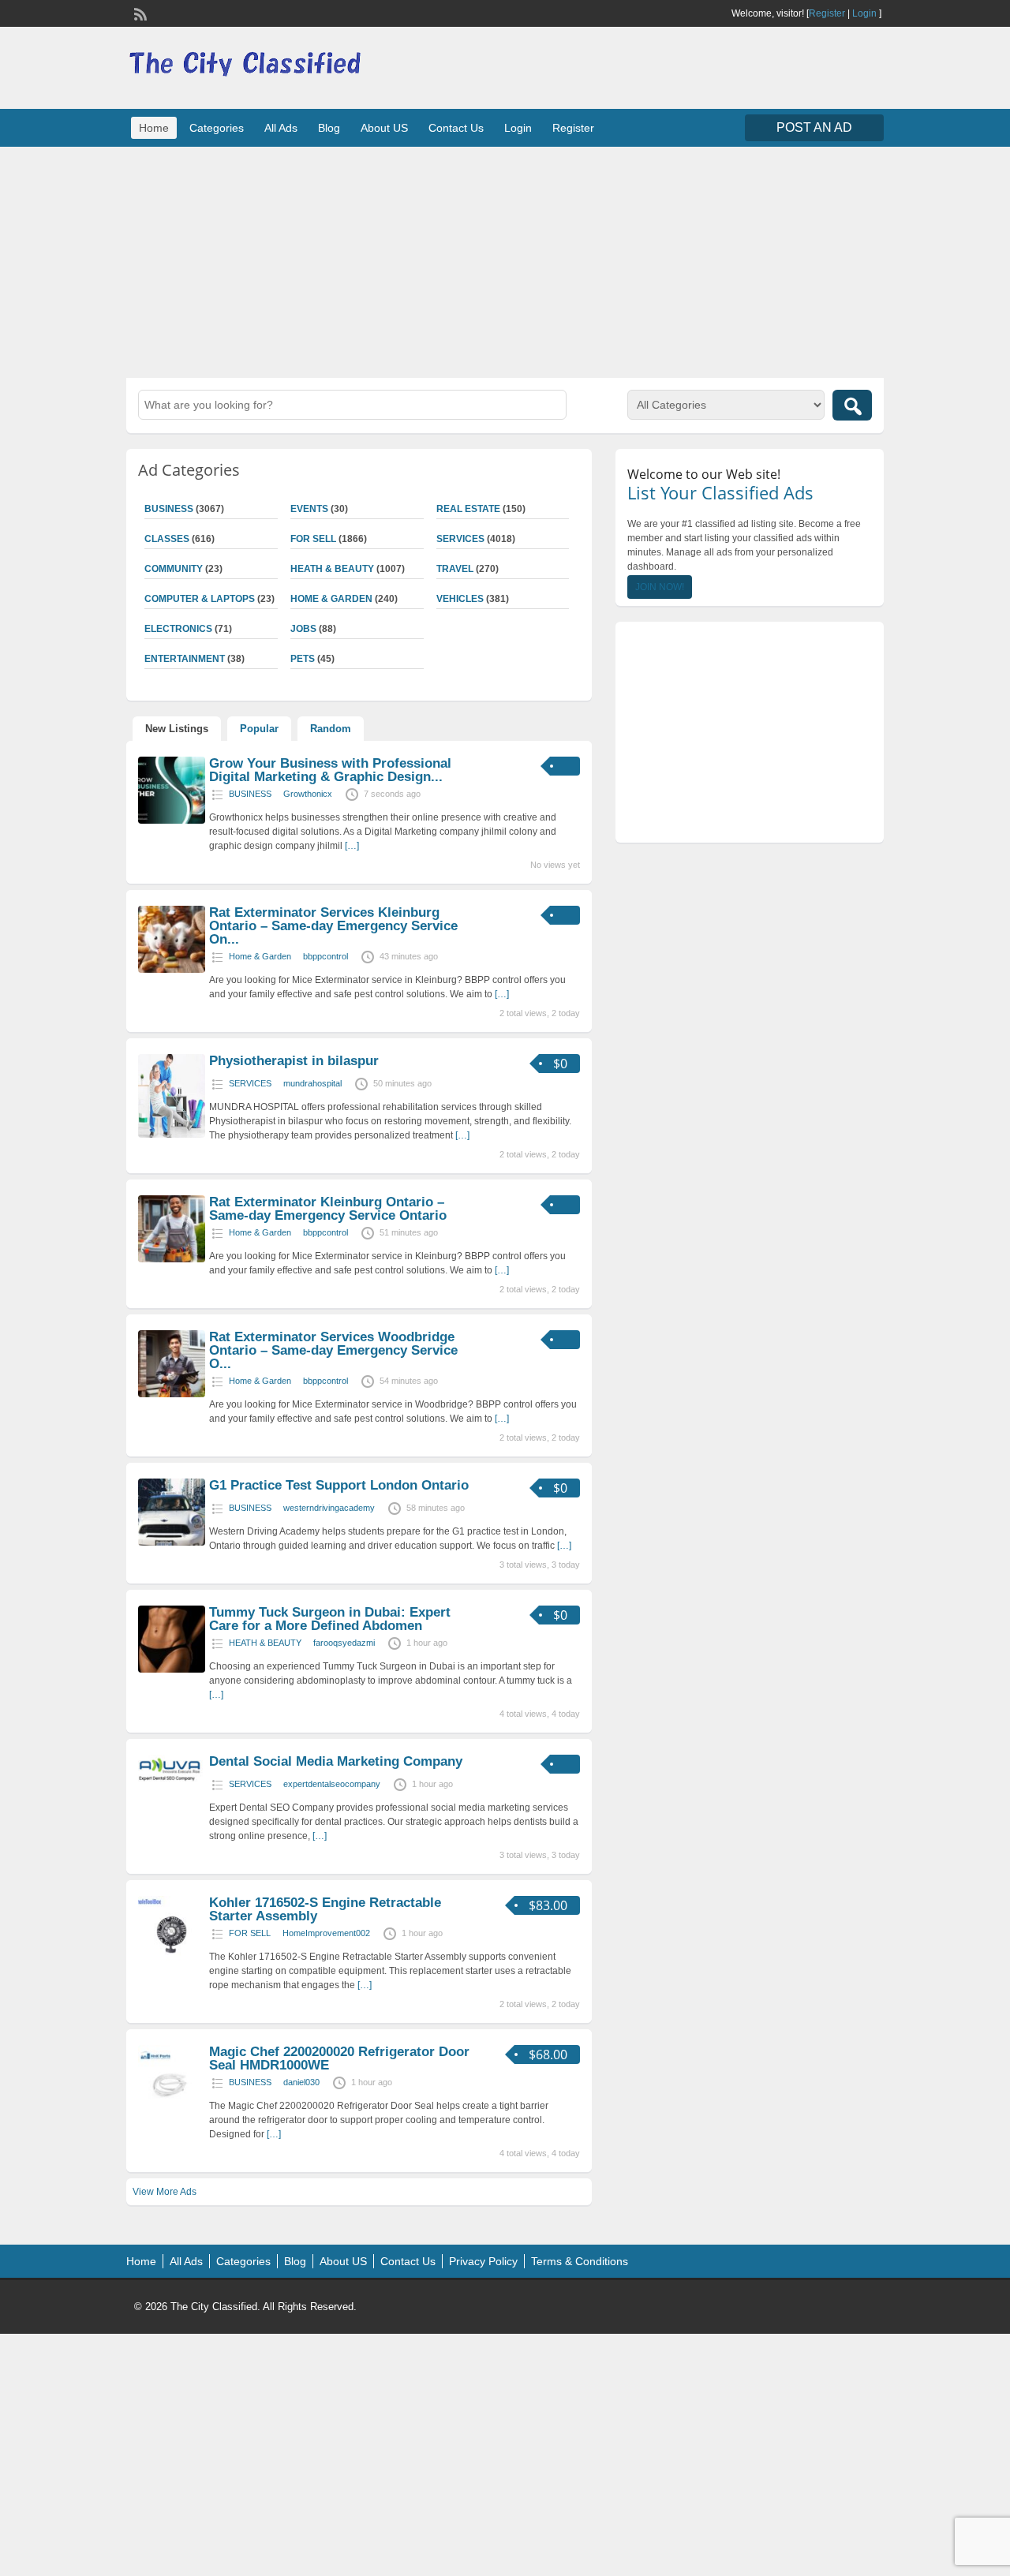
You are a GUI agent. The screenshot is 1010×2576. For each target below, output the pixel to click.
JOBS (303, 629)
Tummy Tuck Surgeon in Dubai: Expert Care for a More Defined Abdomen (330, 1619)
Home (154, 128)
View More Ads (165, 2192)
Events (309, 509)
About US (384, 128)
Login (864, 13)
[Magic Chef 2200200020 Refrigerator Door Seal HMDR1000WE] (172, 2109)
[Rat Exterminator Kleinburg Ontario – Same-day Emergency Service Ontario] (172, 1259)
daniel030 (301, 2082)
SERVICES (460, 539)
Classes (167, 539)
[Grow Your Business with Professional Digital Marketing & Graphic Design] (172, 821)
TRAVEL (455, 569)
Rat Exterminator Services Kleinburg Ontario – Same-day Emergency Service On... (333, 926)
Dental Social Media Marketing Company (336, 1761)
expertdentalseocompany (332, 1784)
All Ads (281, 128)
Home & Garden (331, 599)
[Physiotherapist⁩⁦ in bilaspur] (172, 1135)
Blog (329, 128)
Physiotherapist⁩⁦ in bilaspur (294, 1061)
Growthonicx (308, 794)
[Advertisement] (505, 260)
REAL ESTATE (468, 509)
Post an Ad (814, 127)
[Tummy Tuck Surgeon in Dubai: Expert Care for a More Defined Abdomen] (172, 1669)
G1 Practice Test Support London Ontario (339, 1485)
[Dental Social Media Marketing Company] (172, 1780)
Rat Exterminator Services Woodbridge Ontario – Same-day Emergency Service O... (333, 1350)
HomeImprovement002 (326, 1933)
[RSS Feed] (139, 13)
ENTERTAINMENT (185, 659)
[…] (352, 846)
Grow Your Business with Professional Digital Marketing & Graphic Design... (330, 770)
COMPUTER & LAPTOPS (200, 599)
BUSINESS (169, 509)
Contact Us (456, 128)
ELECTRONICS (178, 629)
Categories (217, 128)
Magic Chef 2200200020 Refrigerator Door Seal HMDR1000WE (339, 2058)
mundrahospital (312, 1083)
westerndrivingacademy (329, 1508)
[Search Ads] (852, 405)
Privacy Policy (483, 2261)
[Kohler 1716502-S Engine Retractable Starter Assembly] (172, 1960)
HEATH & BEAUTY (332, 569)
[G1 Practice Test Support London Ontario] (172, 1542)
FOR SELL (313, 539)
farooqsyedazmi (344, 1643)
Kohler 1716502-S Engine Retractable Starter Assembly (325, 1909)
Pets (303, 659)
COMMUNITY (174, 569)
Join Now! (660, 587)
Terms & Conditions (580, 2261)
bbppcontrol (325, 956)
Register (827, 13)
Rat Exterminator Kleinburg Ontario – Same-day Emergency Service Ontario (328, 1209)
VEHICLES (460, 599)
